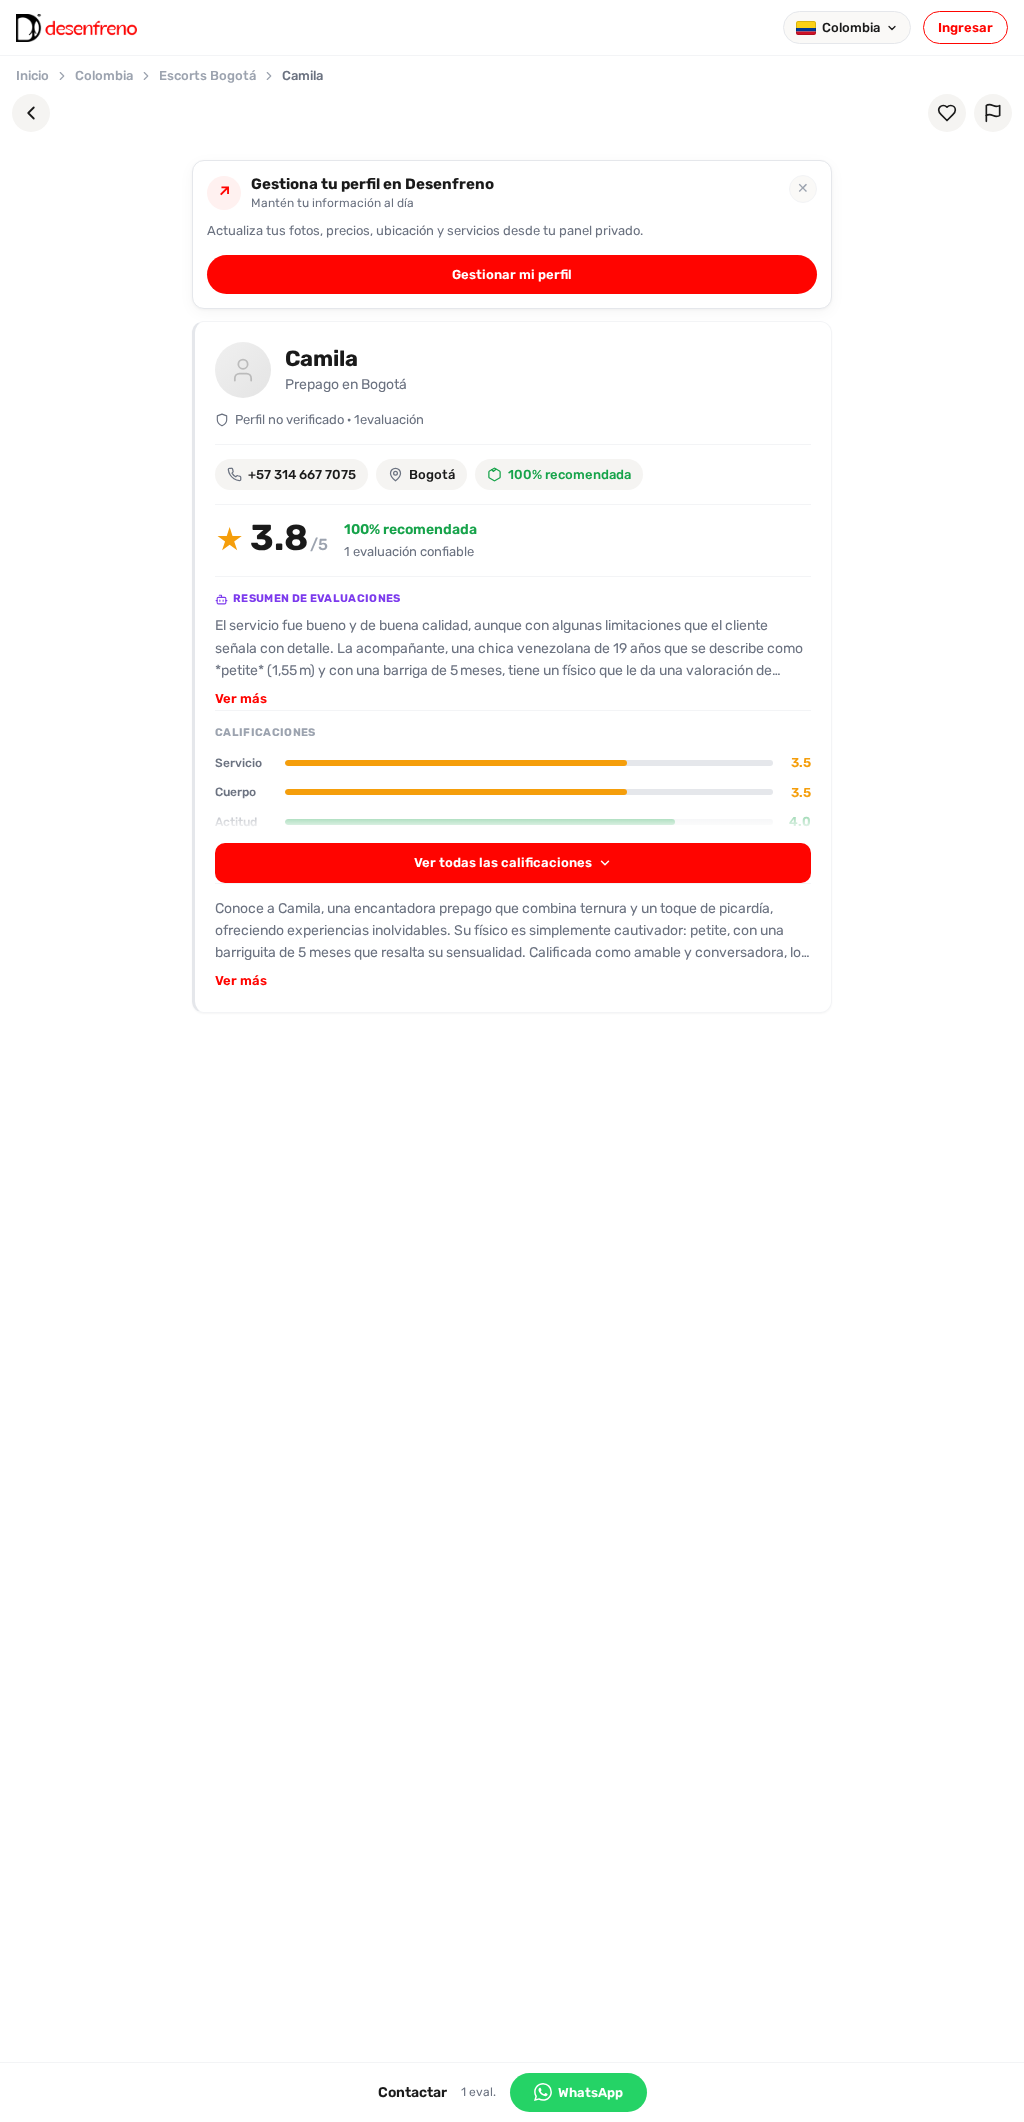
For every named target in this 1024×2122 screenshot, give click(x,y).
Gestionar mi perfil (512, 274)
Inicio (32, 75)
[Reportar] (993, 113)
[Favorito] (947, 113)
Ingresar (965, 27)
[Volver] (31, 113)
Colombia (104, 75)
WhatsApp (590, 2092)
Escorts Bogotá (207, 75)
